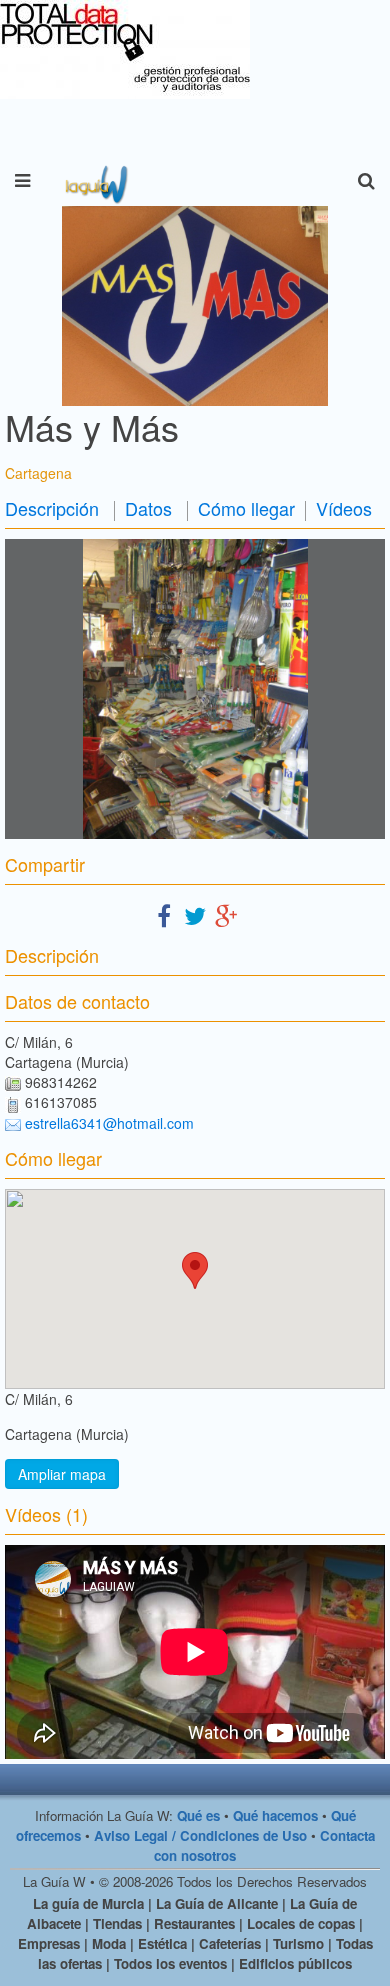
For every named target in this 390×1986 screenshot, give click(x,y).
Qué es (198, 1815)
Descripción (52, 508)
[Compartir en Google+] (226, 914)
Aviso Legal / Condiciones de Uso (200, 1835)
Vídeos (344, 508)
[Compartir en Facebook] (164, 914)
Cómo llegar (246, 508)
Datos (148, 508)
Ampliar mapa (62, 1474)
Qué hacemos (275, 1815)
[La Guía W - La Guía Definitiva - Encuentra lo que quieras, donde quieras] (94, 181)
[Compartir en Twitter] (195, 914)
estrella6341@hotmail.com (109, 1123)
